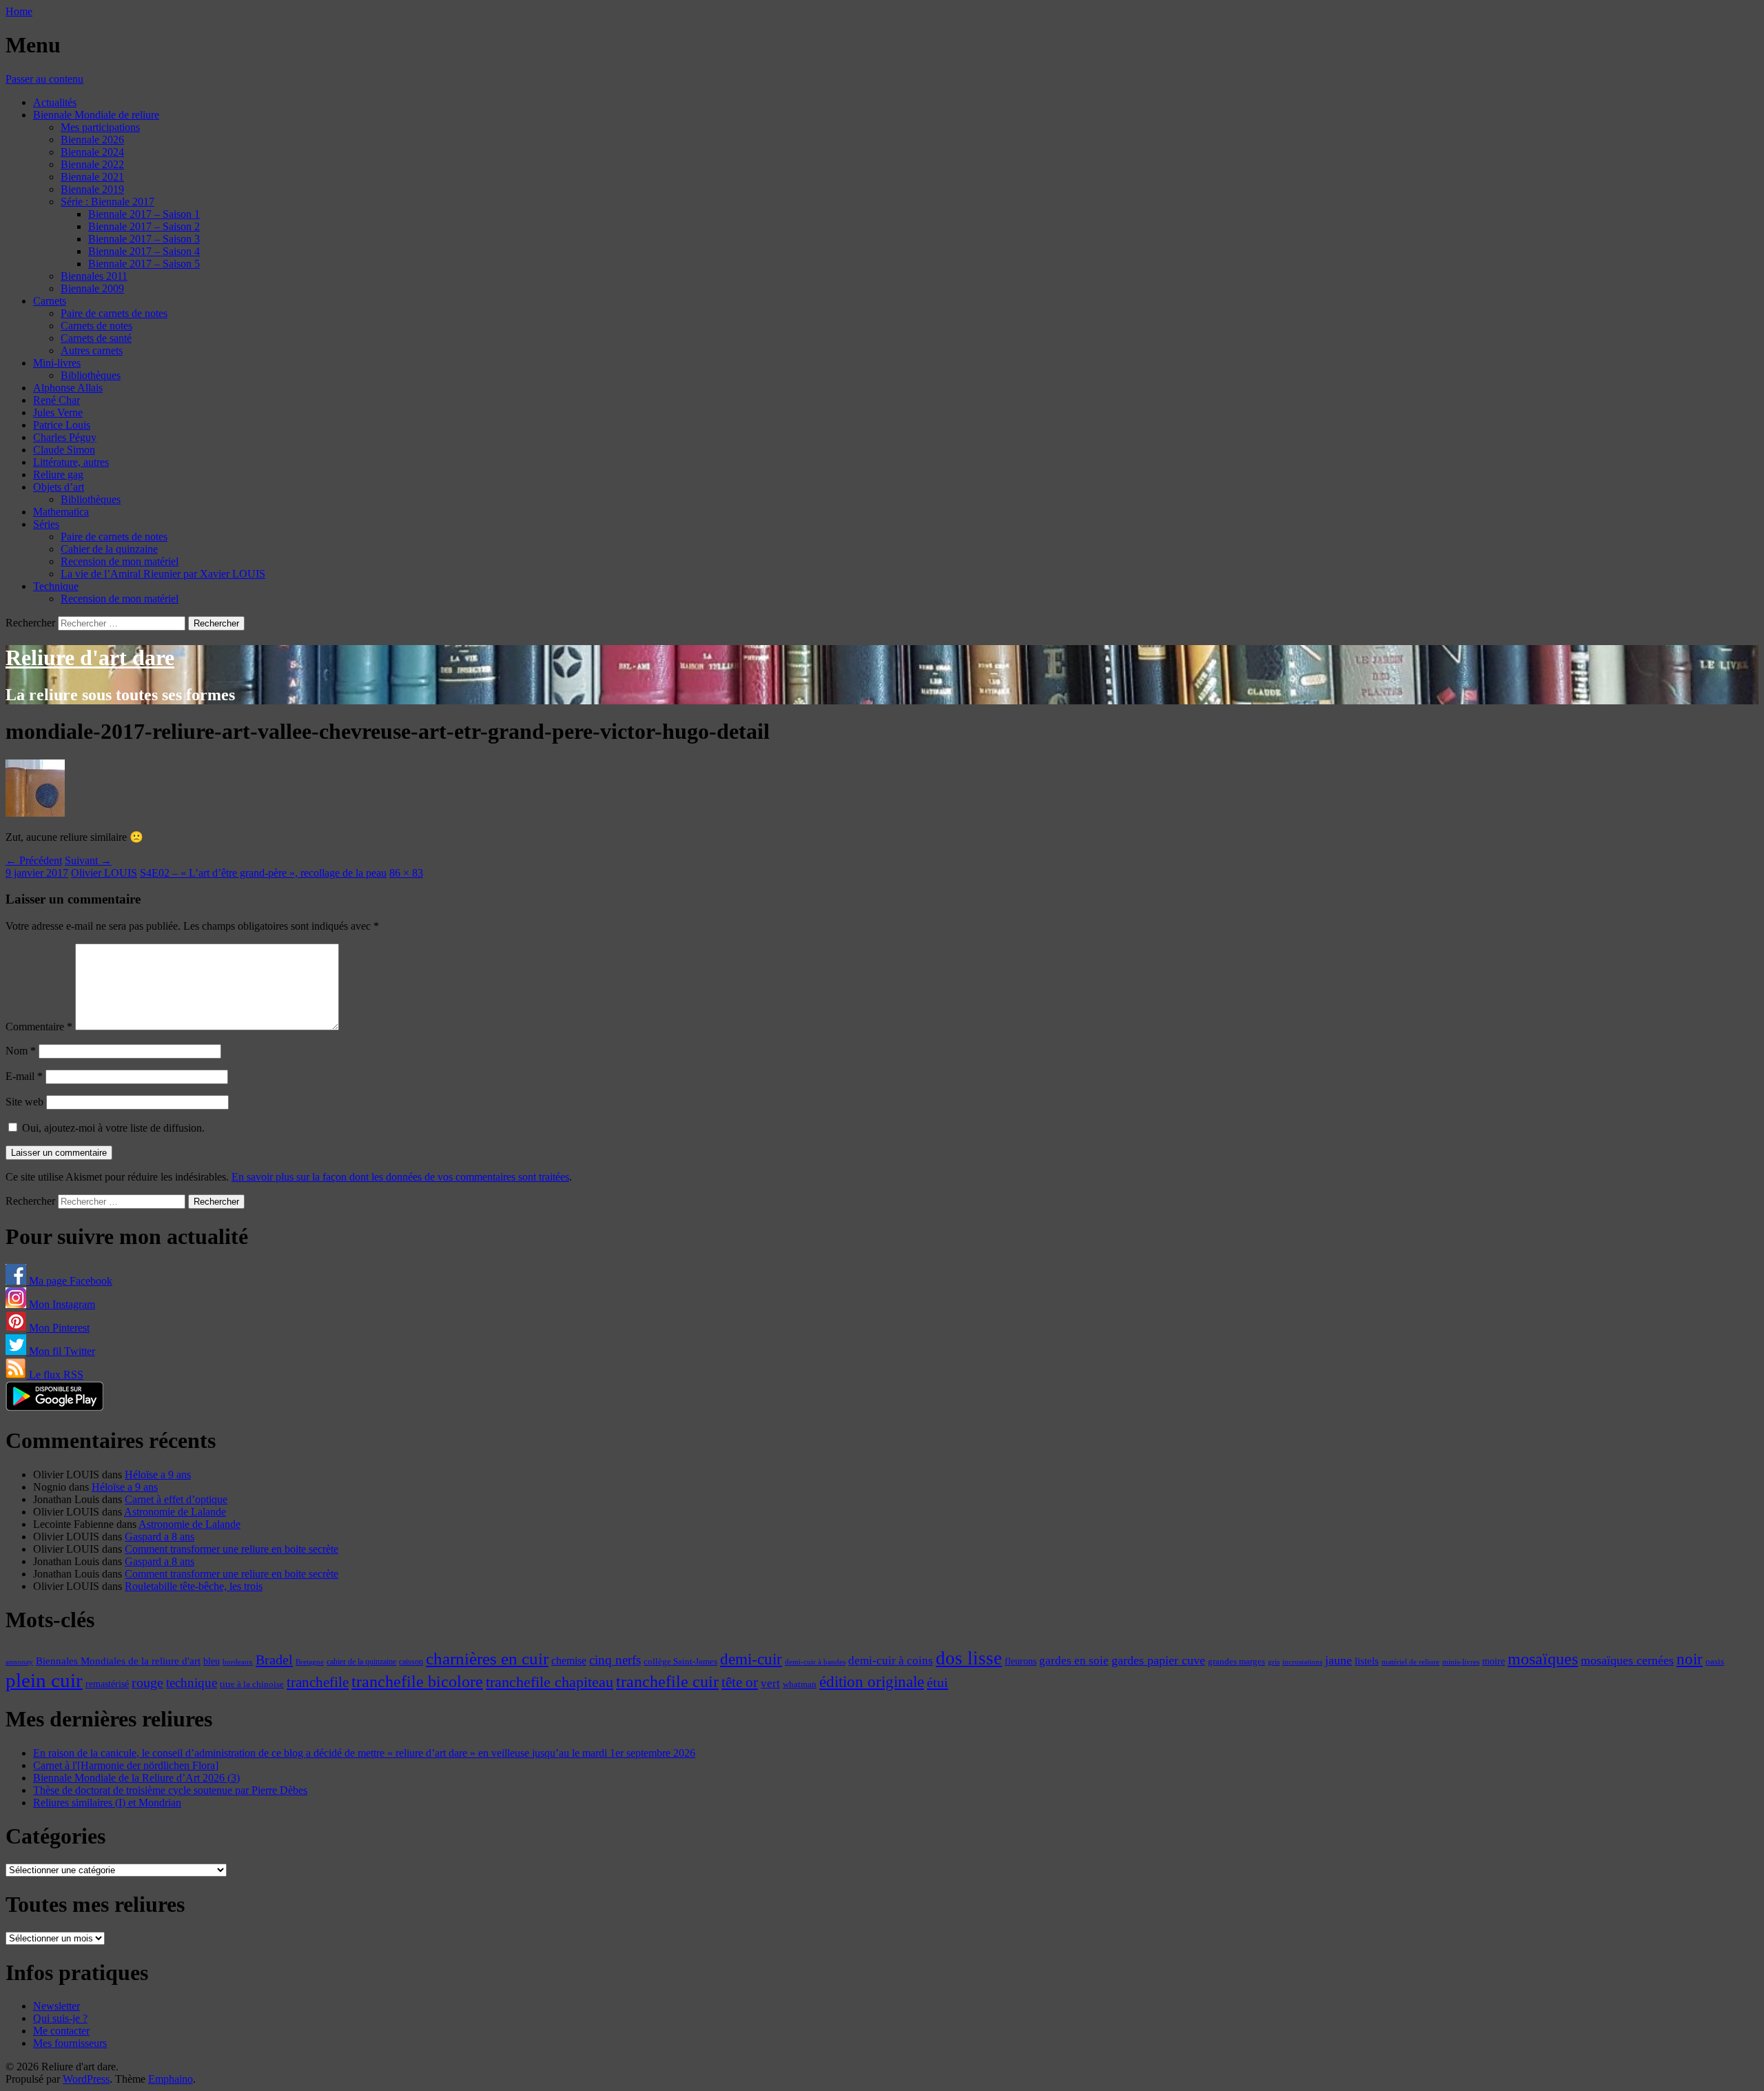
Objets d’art (59, 487)
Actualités (55, 102)
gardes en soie (1074, 1661)
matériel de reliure (1411, 1662)
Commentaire (39, 1027)
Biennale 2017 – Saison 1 (144, 214)
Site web (24, 1102)
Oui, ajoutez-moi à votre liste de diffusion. (112, 1128)
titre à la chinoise (252, 1684)
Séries (46, 524)
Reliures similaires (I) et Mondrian (107, 1803)
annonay (19, 1662)
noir (1690, 1659)
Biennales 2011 (94, 276)
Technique (56, 586)
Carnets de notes (96, 326)
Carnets (50, 301)
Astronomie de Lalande (175, 1512)
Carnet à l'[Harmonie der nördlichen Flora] (126, 1765)
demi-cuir (751, 1659)
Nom (21, 1051)
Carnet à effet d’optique (176, 1499)
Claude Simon (64, 450)
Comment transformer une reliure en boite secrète (232, 1549)
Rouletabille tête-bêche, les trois (194, 1586)
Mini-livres (57, 363)
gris (1274, 1662)
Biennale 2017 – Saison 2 (144, 226)
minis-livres (1461, 1662)
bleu (212, 1661)
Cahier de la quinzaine (109, 549)
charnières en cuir (487, 1659)
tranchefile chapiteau (550, 1682)
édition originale (872, 1682)
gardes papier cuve (1158, 1660)
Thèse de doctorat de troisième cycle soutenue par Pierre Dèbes (170, 1790)
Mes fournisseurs (70, 2043)
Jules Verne (58, 412)
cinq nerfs (615, 1660)
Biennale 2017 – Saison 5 (144, 264)
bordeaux (238, 1662)
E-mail (24, 1076)
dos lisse (969, 1658)
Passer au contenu (44, 79)
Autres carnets (92, 350)
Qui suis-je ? (60, 2018)
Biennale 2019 (92, 189)
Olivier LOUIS (104, 873)
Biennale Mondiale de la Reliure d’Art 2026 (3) (136, 1778)
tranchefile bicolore (417, 1681)
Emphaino (171, 2079)
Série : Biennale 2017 (107, 202)
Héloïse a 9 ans (158, 1475)
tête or (740, 1682)
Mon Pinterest (58, 1328)
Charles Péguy (65, 437)
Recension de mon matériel (120, 561)
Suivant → (88, 860)
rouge (147, 1682)
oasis (1715, 1662)
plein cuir (44, 1680)
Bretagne (310, 1662)
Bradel (274, 1660)
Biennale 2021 (92, 177)
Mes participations (100, 127)
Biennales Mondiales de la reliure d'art (118, 1661)
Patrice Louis (62, 425)
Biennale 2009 (92, 288)
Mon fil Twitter (61, 1351)
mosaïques (1543, 1659)
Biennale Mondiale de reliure (96, 115)
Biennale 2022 (92, 164)
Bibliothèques (91, 375)
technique (192, 1683)
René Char (57, 400)
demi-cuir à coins (891, 1660)
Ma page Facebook (69, 1281)
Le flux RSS (55, 1375)
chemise (569, 1661)
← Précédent (34, 860)
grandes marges (1237, 1661)
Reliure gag (58, 475)
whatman (800, 1684)
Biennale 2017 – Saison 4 (144, 251)
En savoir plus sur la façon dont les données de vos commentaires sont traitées (400, 1177)
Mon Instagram (61, 1304)
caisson (411, 1662)
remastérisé (107, 1684)
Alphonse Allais (68, 388)
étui (937, 1682)
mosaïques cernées (1627, 1660)
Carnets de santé (96, 338)
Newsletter (57, 2006)
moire (1494, 1661)
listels (1367, 1661)
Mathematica (61, 512)
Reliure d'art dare (90, 657)
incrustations (1302, 1662)
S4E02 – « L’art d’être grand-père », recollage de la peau (263, 873)
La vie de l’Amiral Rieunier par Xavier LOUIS (163, 574)
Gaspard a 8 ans (160, 1537)
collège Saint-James (680, 1662)
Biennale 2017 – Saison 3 (144, 239)
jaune (1339, 1660)
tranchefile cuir (667, 1681)
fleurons (1021, 1661)
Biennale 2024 (92, 152)
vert (770, 1683)
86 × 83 (406, 873)
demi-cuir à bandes (815, 1662)
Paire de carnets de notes (114, 313)
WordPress (86, 2079)
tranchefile (318, 1682)
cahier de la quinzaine (361, 1662)
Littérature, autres (71, 462)
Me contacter (61, 2031)
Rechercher (30, 623)
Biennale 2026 (92, 140)
